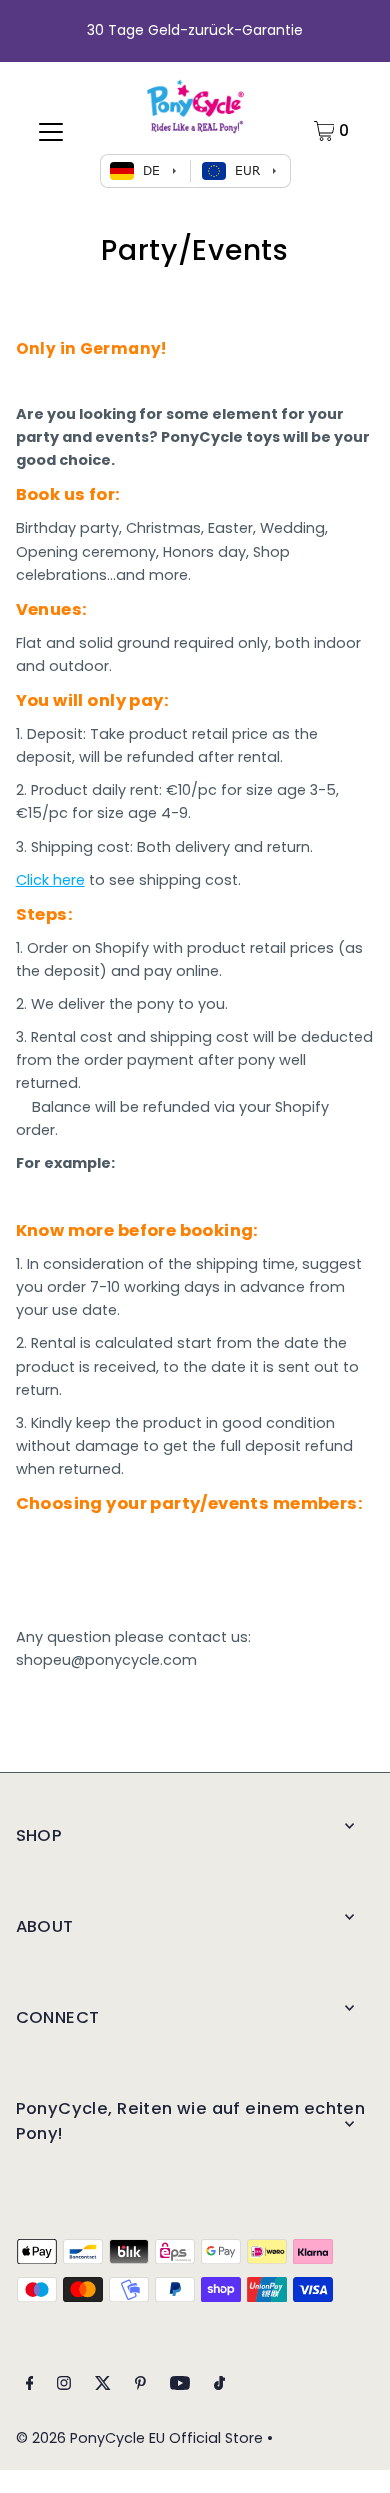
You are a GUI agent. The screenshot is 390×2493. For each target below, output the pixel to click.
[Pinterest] (140, 2385)
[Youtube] (180, 2385)
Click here (50, 880)
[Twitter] (103, 2385)
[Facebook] (30, 2385)
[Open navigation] (51, 131)
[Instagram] (64, 2385)
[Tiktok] (219, 2385)
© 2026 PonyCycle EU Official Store (139, 2438)
